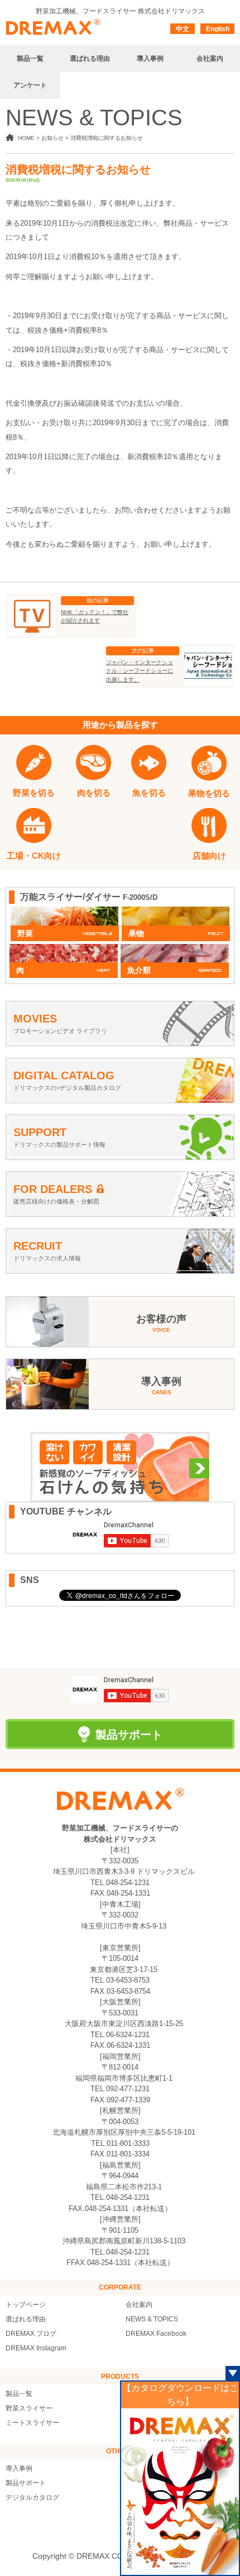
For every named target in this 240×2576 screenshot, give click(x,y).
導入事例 (19, 2468)
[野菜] (65, 912)
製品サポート (26, 2483)
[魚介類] (175, 949)
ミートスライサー (32, 2423)
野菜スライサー (29, 2408)
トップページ (26, 2305)
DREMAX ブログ (31, 2334)
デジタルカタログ (32, 2497)
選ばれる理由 (26, 2319)
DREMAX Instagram (36, 2348)
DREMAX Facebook (156, 2334)
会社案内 (139, 2305)
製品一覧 (19, 2394)
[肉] (64, 949)
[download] (180, 2491)
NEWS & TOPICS (152, 2319)
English (218, 29)
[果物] (176, 912)
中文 (183, 29)
